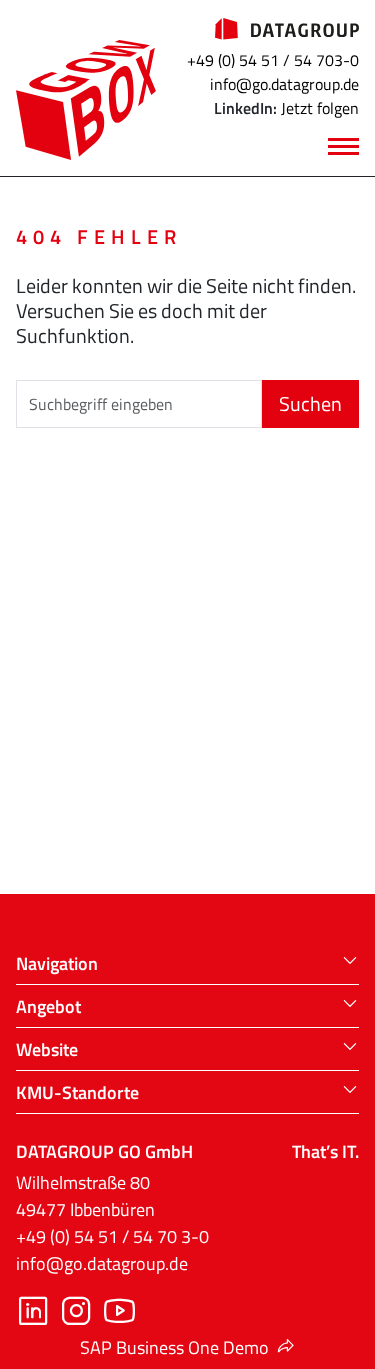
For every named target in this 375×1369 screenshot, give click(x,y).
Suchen (310, 403)
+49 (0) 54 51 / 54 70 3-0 (112, 1236)
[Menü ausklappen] (343, 148)
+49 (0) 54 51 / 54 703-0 (273, 60)
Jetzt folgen (320, 108)
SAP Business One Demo (174, 1347)
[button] (187, 963)
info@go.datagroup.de (284, 84)
